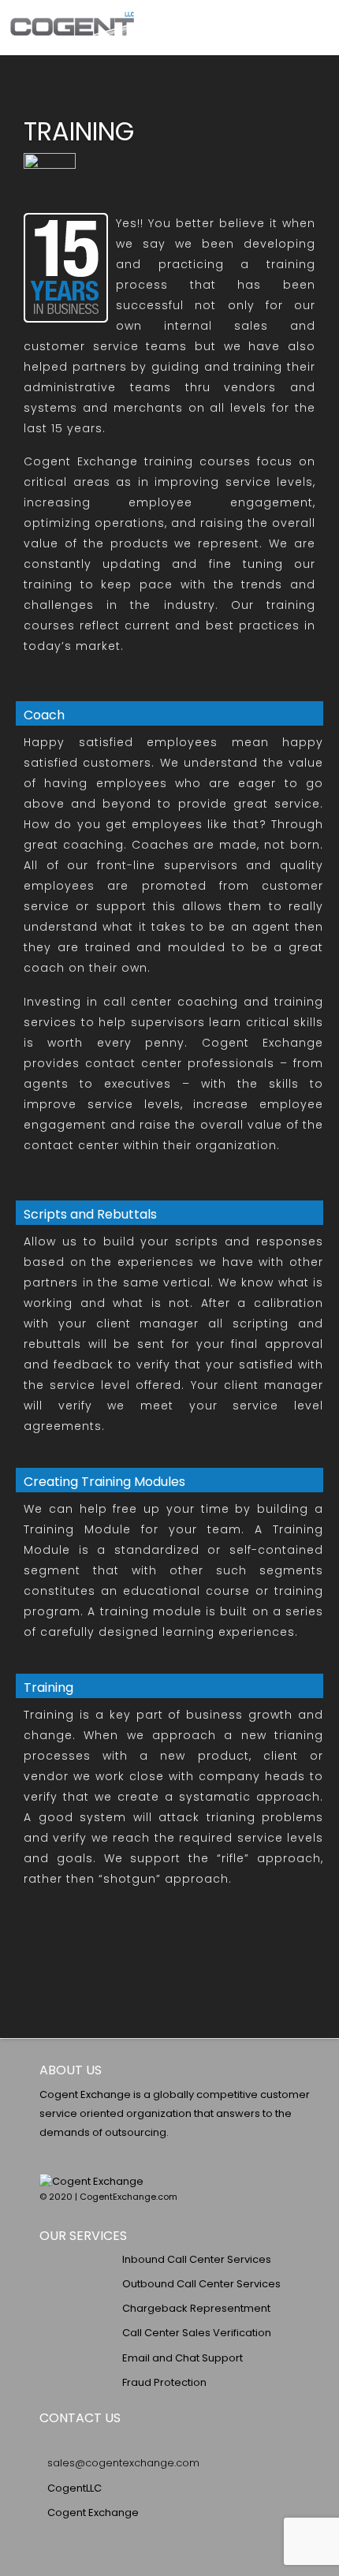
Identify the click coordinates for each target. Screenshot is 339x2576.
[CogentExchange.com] (72, 27)
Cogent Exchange (93, 2513)
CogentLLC (75, 2488)
